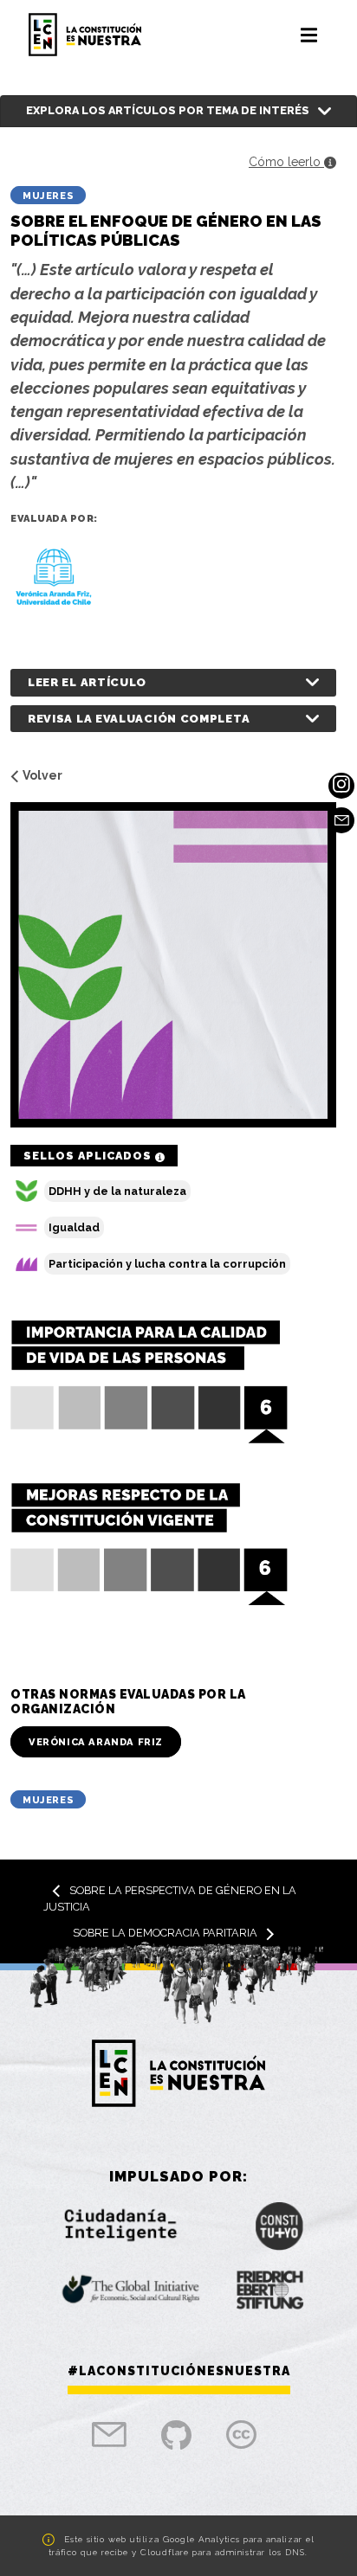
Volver (42, 775)
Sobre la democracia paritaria (165, 1933)
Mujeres (48, 196)
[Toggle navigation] (309, 35)
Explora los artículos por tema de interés (168, 110)
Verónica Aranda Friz (96, 1742)
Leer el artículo (87, 682)
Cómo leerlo (286, 162)
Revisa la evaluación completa (139, 719)
